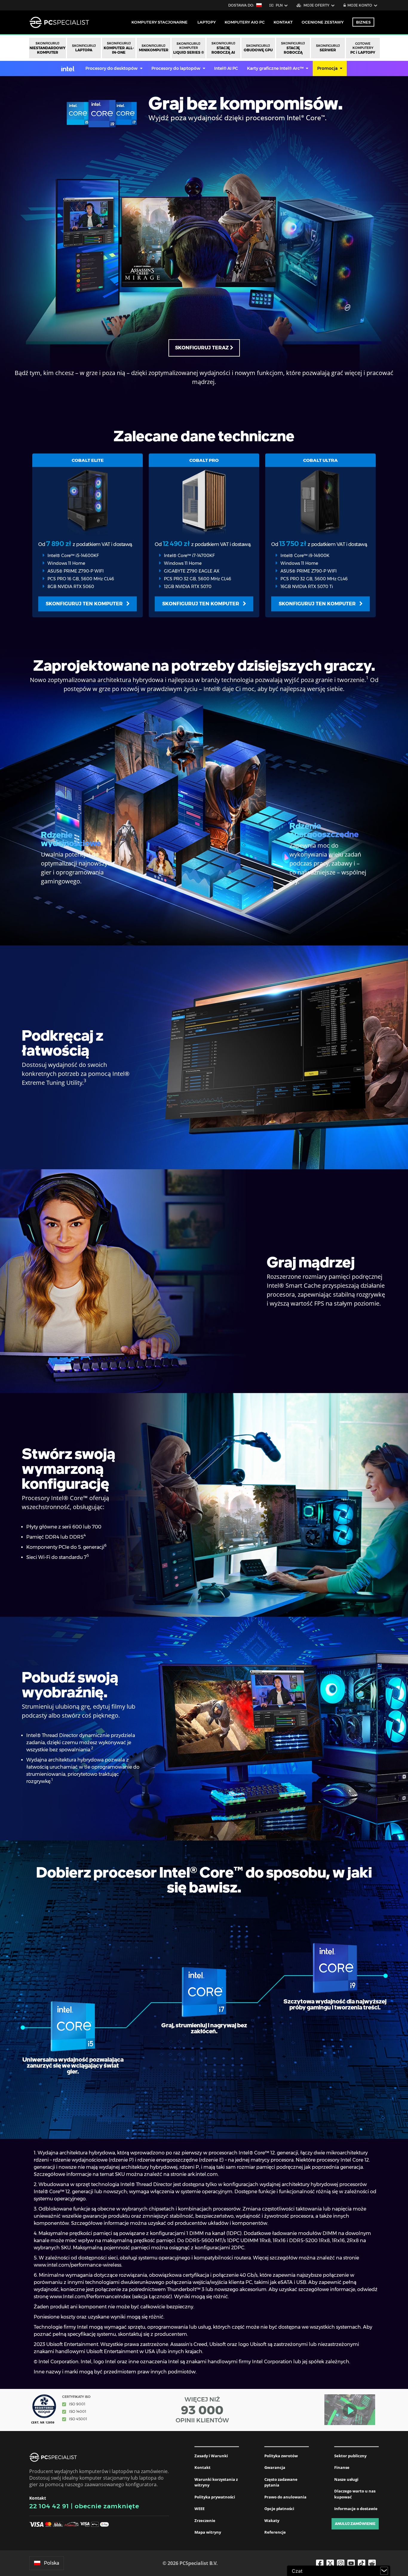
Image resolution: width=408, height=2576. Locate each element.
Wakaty (272, 2521)
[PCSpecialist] (59, 22)
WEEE (200, 2509)
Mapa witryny (208, 2532)
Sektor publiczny (350, 2456)
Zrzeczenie (205, 2521)
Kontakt (203, 2467)
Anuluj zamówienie (355, 2524)
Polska (52, 2563)
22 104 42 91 (49, 2506)
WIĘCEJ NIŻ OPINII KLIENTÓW (202, 2410)
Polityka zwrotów (281, 2456)
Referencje (275, 2532)
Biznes (363, 22)
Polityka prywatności (215, 2497)
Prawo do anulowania (285, 2497)
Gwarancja (275, 2467)
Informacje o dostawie (356, 2509)
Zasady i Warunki (211, 2456)
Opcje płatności (279, 2509)
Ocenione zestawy (323, 22)
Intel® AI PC (226, 68)
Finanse (342, 2467)
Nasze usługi (346, 2479)
